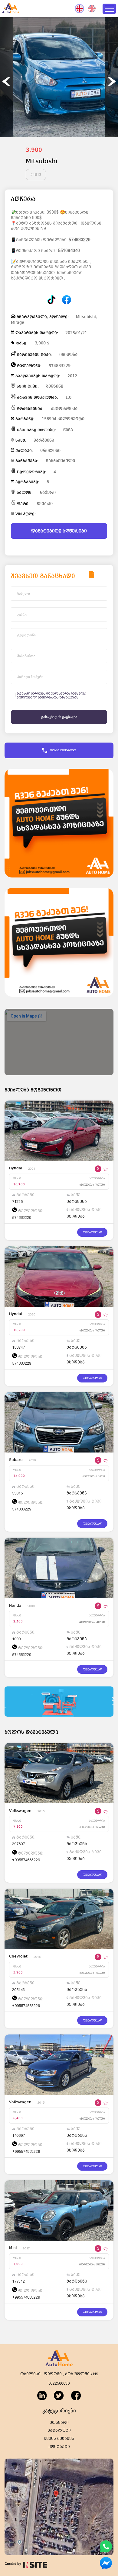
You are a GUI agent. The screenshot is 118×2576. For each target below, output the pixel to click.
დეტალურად (92, 1232)
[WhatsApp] (106, 2551)
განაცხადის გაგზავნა (59, 717)
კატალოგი (59, 2430)
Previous (6, 81)
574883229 (80, 240)
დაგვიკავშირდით (63, 750)
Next (112, 81)
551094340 (69, 251)
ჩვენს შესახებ (59, 2439)
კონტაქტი (59, 2447)
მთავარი (59, 2423)
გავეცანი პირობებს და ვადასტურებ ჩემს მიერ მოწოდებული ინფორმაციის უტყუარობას (52, 695)
